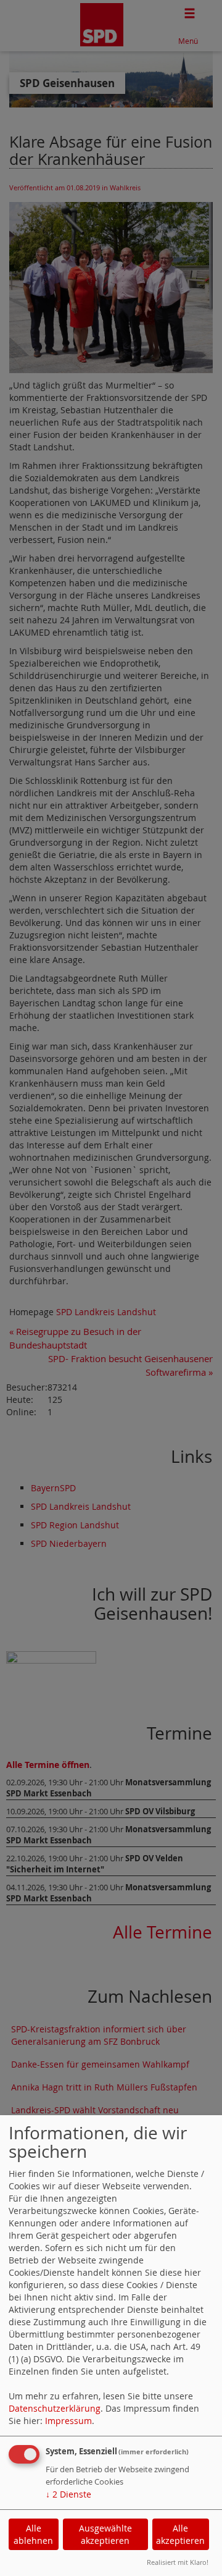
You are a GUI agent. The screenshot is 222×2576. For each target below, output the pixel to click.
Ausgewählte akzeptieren (105, 2534)
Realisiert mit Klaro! (178, 2562)
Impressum (68, 2421)
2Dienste (68, 2494)
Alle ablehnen (33, 2534)
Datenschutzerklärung (55, 2408)
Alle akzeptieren (180, 2534)
